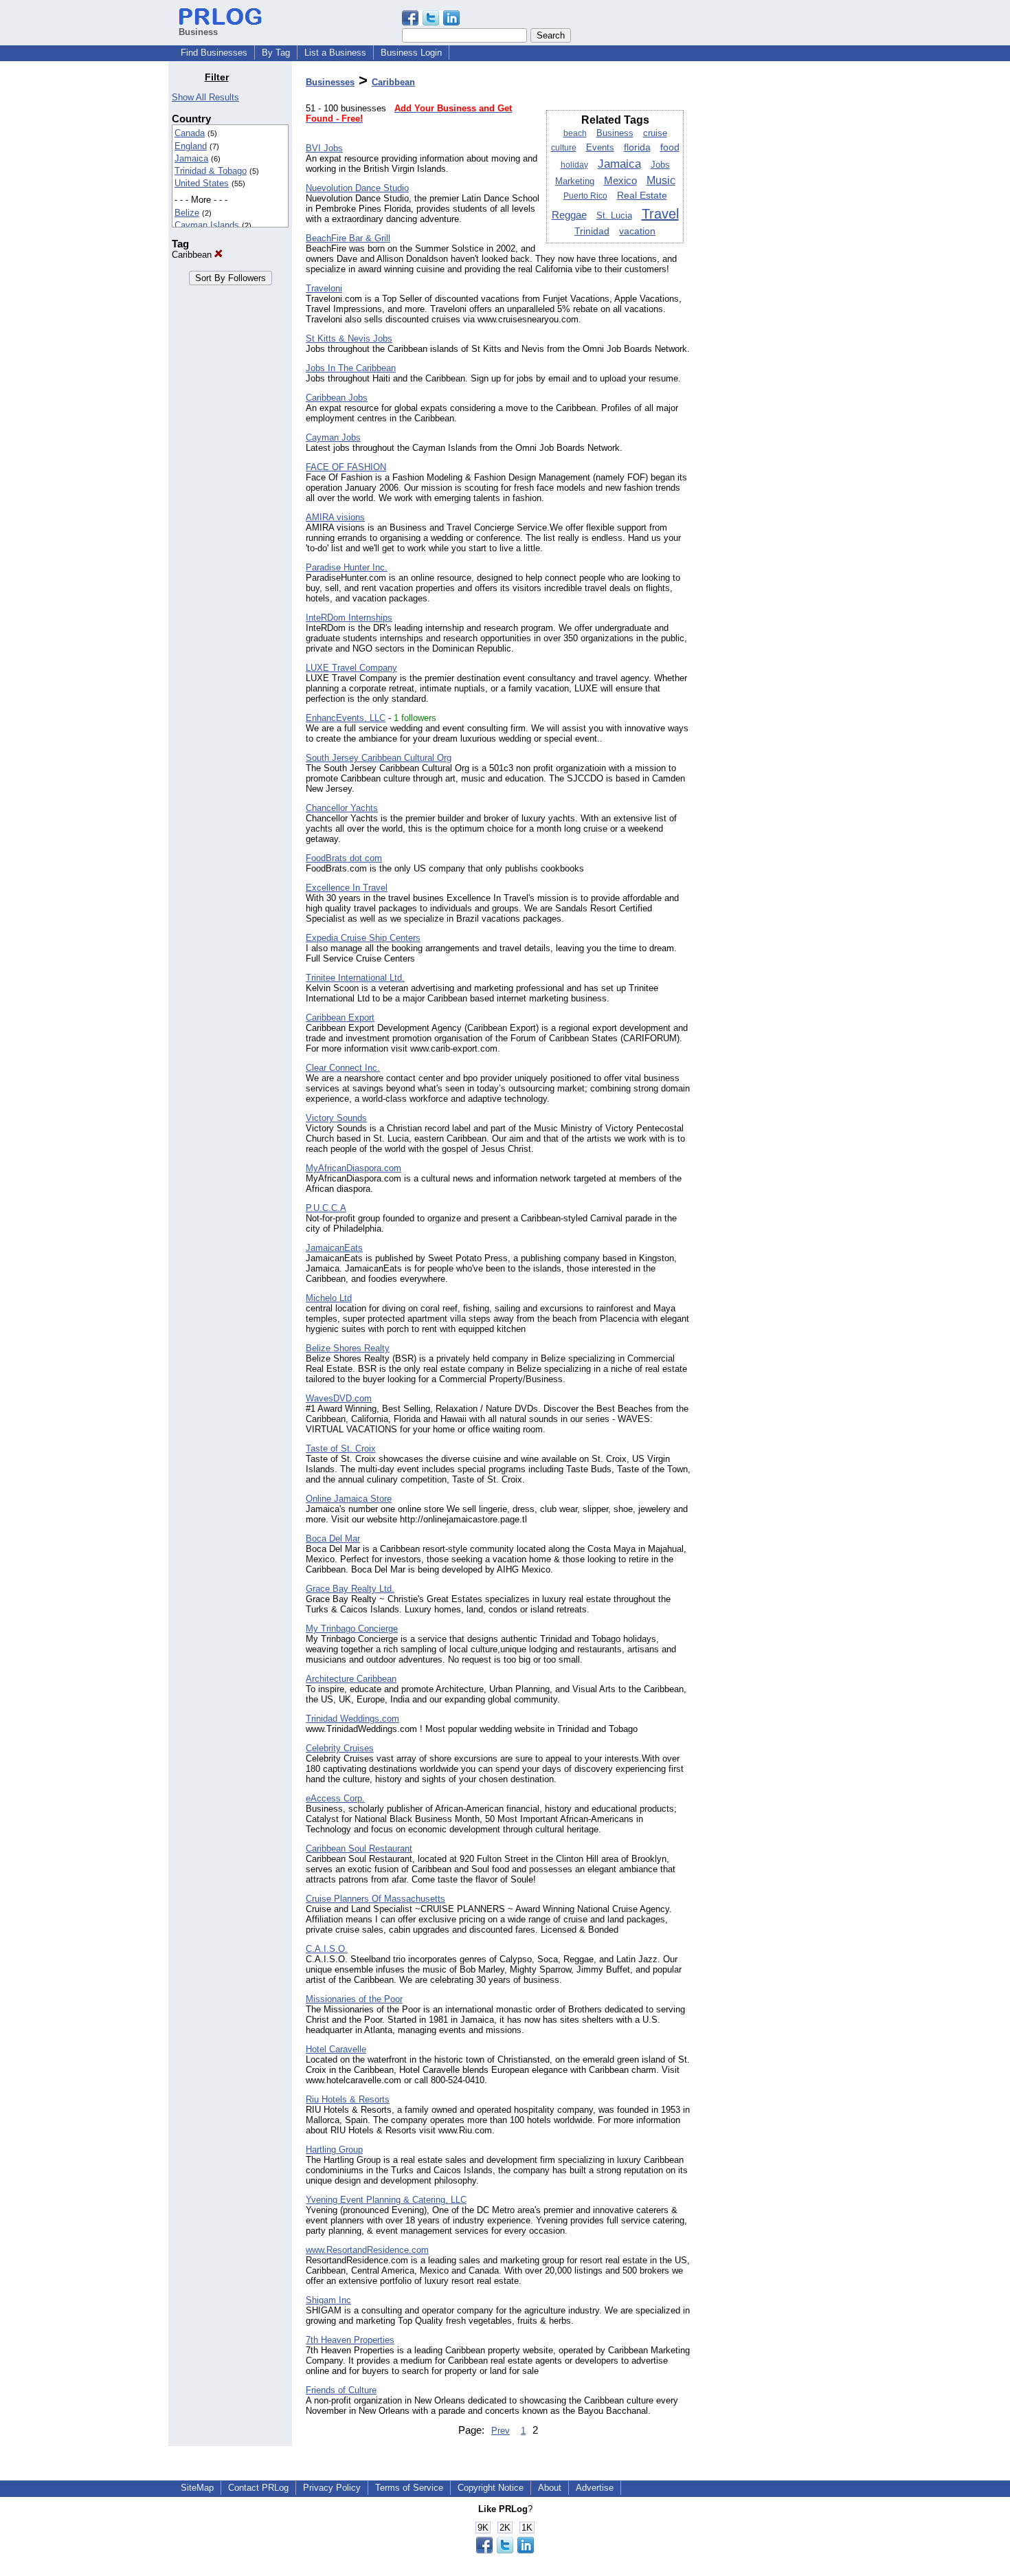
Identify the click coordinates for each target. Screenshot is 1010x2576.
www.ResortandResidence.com (367, 2250)
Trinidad (592, 231)
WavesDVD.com (339, 1398)
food (670, 147)
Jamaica (191, 158)
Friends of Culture (341, 2390)
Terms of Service (409, 2488)
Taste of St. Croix (341, 1448)
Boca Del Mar (333, 1539)
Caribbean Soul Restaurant (359, 1848)
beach (575, 133)
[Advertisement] (772, 278)
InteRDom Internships (349, 618)
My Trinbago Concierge (352, 1629)
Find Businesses (214, 53)
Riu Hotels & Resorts (348, 2099)
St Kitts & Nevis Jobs (349, 338)
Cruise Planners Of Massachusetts (375, 1899)
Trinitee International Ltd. (355, 978)
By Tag (276, 53)
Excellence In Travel (347, 888)
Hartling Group (334, 2150)
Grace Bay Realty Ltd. (350, 1589)
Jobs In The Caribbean (351, 368)
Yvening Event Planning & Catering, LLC (386, 2200)
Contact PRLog (258, 2488)
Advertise (595, 2488)
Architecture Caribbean (351, 1679)
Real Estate (642, 196)
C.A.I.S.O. (327, 1949)
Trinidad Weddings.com (352, 1719)
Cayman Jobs (333, 437)
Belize (187, 213)
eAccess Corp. (335, 1798)
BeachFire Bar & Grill (348, 238)
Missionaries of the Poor (354, 1999)
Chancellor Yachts (342, 808)
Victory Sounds (336, 1118)
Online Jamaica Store (349, 1499)
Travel (660, 214)
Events (600, 148)
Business (615, 133)
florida (637, 147)
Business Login (411, 53)
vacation (637, 231)
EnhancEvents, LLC (346, 718)
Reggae (569, 215)
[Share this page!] (431, 22)
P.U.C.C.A (326, 1208)
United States (202, 183)
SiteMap (197, 2488)
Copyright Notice (491, 2488)
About (550, 2488)
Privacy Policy (332, 2488)
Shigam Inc (328, 2300)
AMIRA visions (335, 517)
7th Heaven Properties (350, 2340)
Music (661, 180)
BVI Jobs (324, 148)
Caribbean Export (340, 1018)
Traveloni (324, 288)
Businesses (330, 82)
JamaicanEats (334, 1248)
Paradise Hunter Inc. (347, 567)
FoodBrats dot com (344, 858)
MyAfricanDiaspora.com (353, 1168)
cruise (655, 133)
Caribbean (193, 255)
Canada (190, 133)
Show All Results (205, 97)
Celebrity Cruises (340, 1748)
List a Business (335, 53)
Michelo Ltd (329, 1298)
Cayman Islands (207, 225)
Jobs (660, 165)
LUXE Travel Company (351, 668)
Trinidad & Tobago (211, 171)
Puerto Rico (585, 196)
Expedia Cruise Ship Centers (363, 938)
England (191, 146)
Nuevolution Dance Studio (357, 188)
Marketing (575, 181)
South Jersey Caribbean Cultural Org (379, 758)
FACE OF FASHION (346, 467)
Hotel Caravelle (336, 2049)
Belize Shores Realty (348, 1348)
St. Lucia (614, 215)
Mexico (620, 180)
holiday (574, 165)
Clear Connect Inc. (343, 1068)
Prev (501, 2431)
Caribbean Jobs (337, 398)
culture (564, 148)
